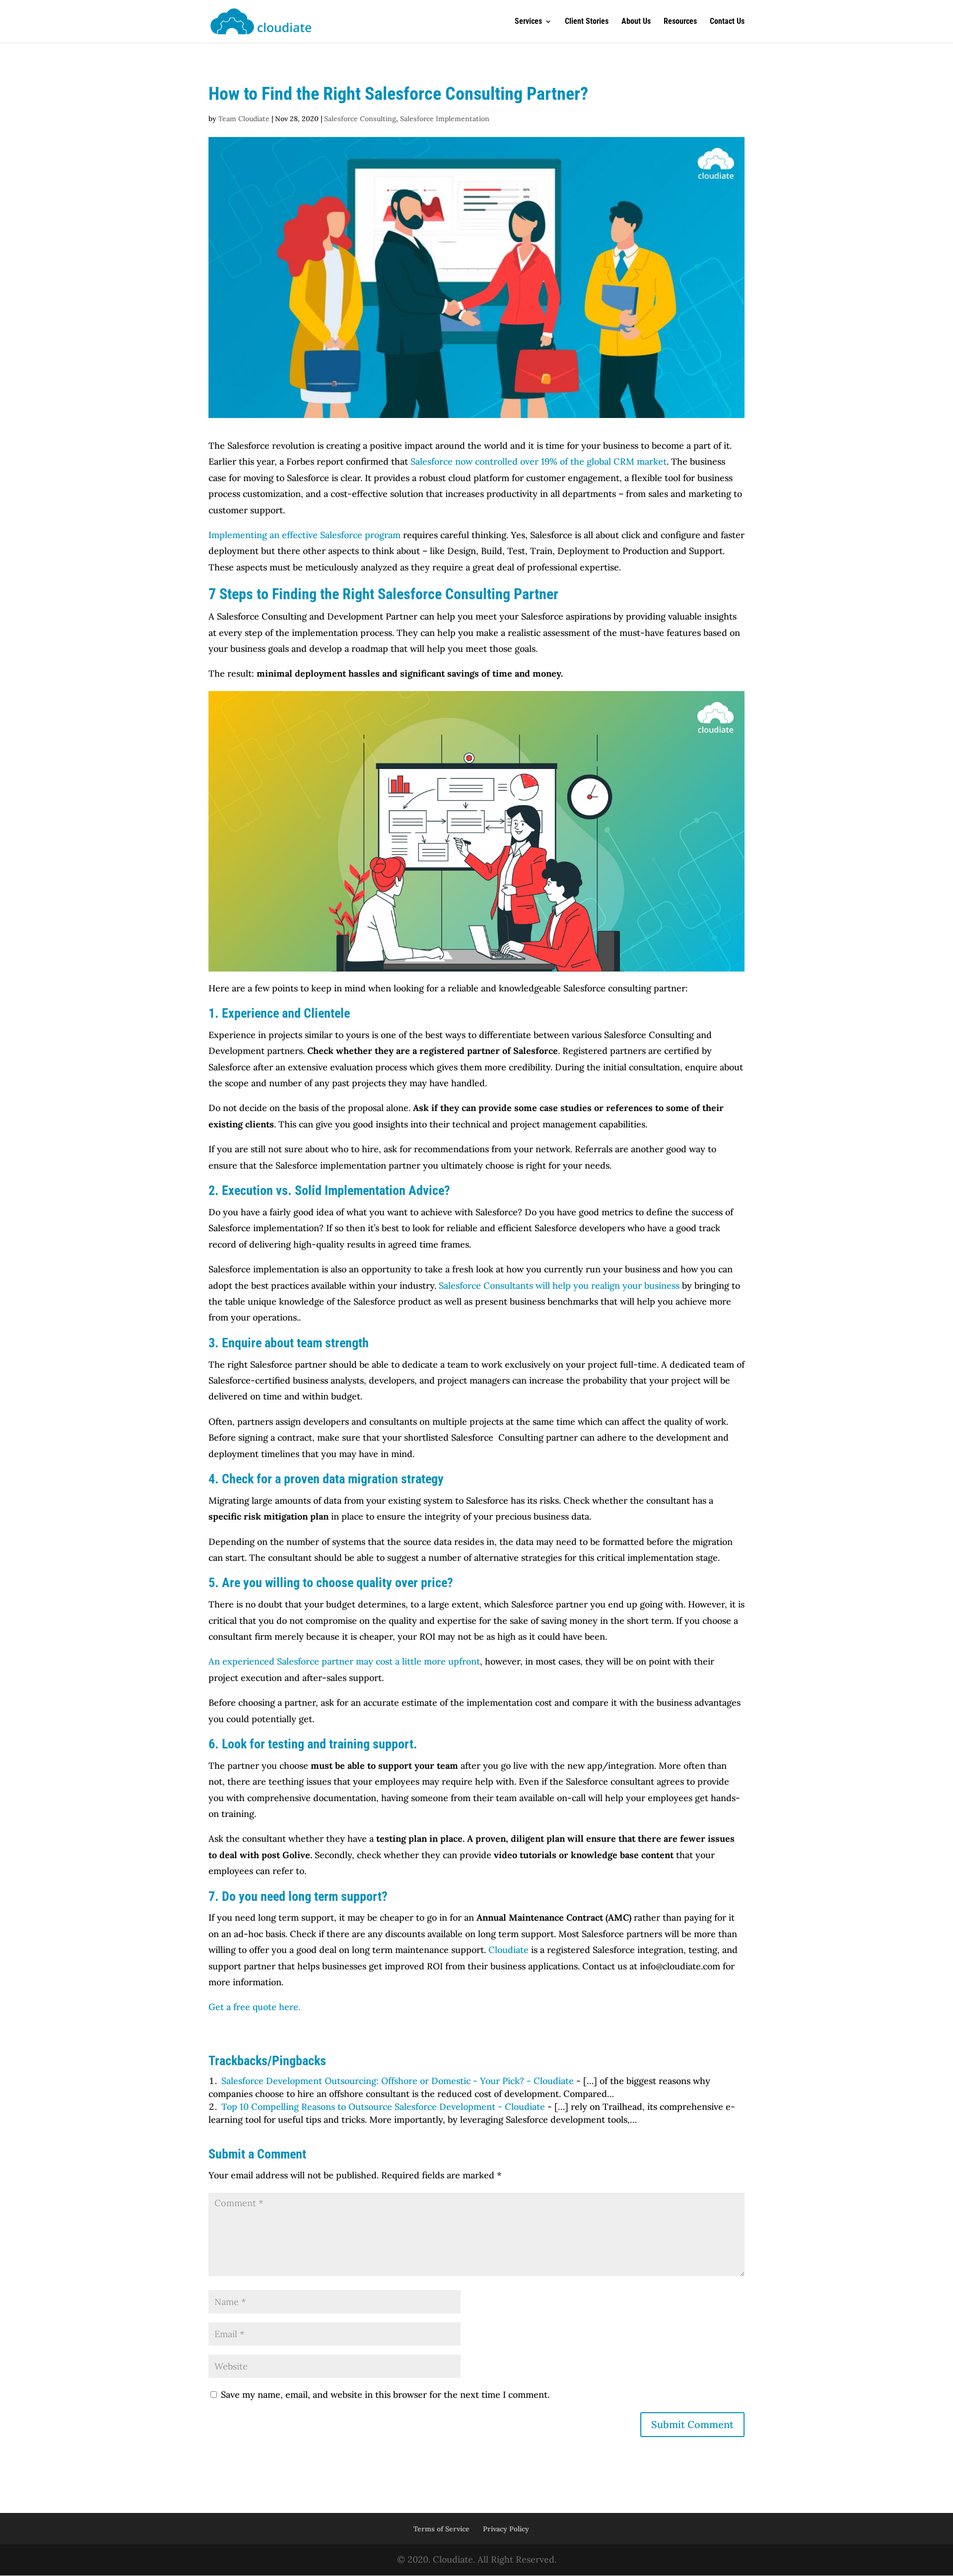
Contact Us (727, 22)
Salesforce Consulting (360, 119)
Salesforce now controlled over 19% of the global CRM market (537, 461)
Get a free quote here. (254, 2007)
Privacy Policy (506, 2529)
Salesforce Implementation (445, 119)
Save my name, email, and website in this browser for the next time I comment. (385, 2395)
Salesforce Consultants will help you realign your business (559, 1286)
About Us (636, 22)
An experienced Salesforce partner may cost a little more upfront (344, 1661)
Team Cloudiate (244, 119)
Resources (680, 22)
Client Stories (587, 22)
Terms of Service (442, 2529)
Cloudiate (509, 1950)
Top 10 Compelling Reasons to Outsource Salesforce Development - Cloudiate (383, 2107)
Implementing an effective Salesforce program (305, 535)
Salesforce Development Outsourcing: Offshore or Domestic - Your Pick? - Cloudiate (398, 2081)
